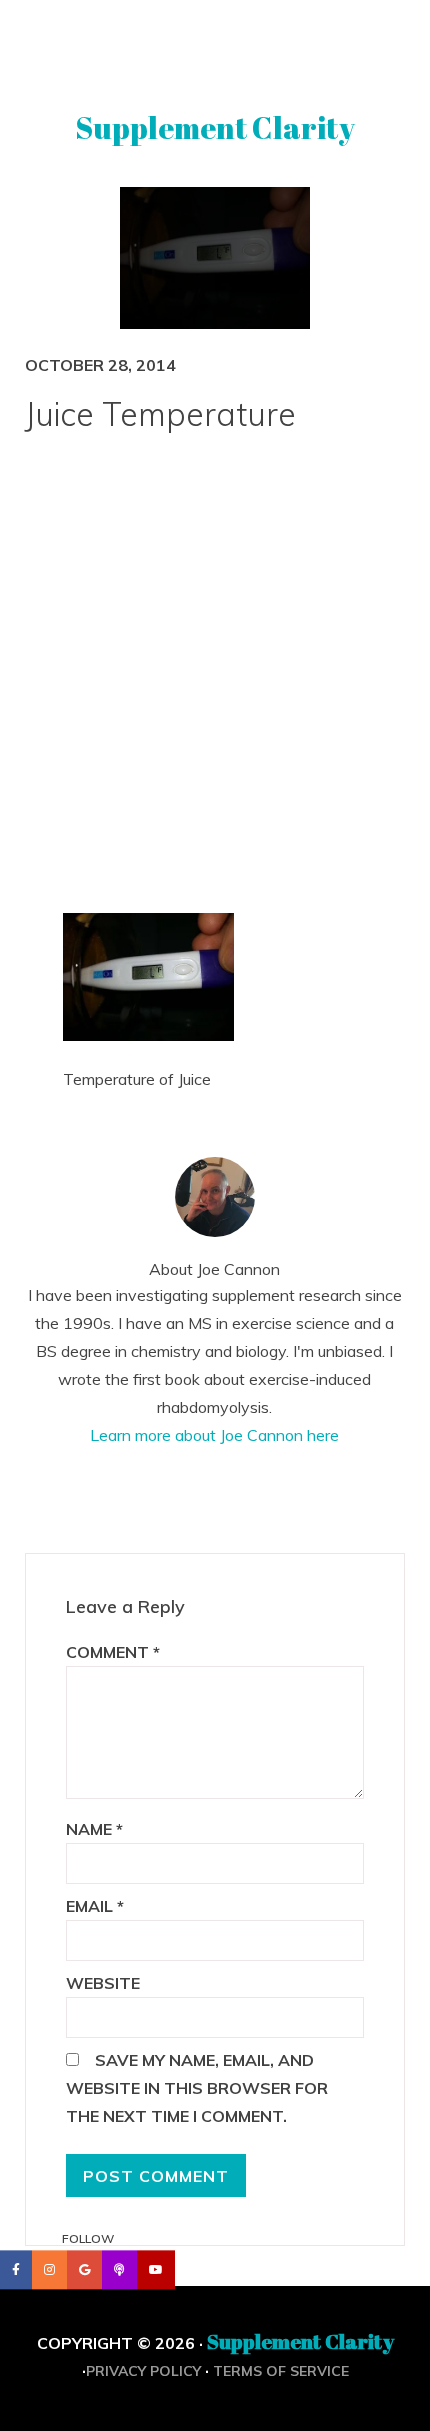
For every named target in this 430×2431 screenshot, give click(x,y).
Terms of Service (281, 2371)
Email (95, 1906)
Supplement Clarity (215, 127)
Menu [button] (215, 43)
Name (94, 1829)
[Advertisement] (215, 685)
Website (103, 1983)
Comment (113, 1652)
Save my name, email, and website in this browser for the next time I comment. (197, 2088)
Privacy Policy (143, 2371)
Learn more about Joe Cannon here (214, 1435)
